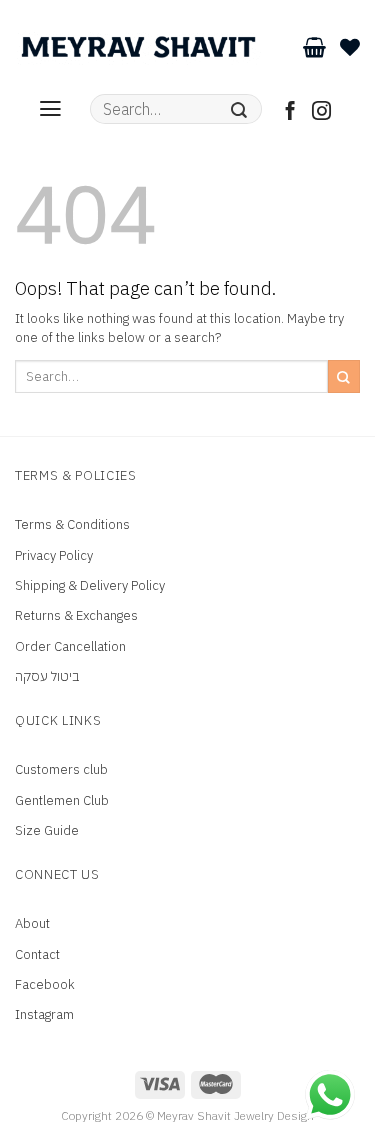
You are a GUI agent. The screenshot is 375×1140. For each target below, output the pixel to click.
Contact (37, 954)
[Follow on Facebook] (290, 112)
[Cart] (314, 47)
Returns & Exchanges (76, 615)
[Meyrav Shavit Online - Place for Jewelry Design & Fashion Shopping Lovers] (138, 47)
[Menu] (50, 109)
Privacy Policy (54, 555)
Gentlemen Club (62, 800)
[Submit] (238, 108)
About (32, 923)
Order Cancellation (70, 646)
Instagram (44, 1014)
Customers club (61, 769)
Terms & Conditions (72, 524)
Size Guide (47, 830)
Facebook (45, 984)
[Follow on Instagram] (321, 112)
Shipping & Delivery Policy (90, 585)
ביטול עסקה (47, 676)
